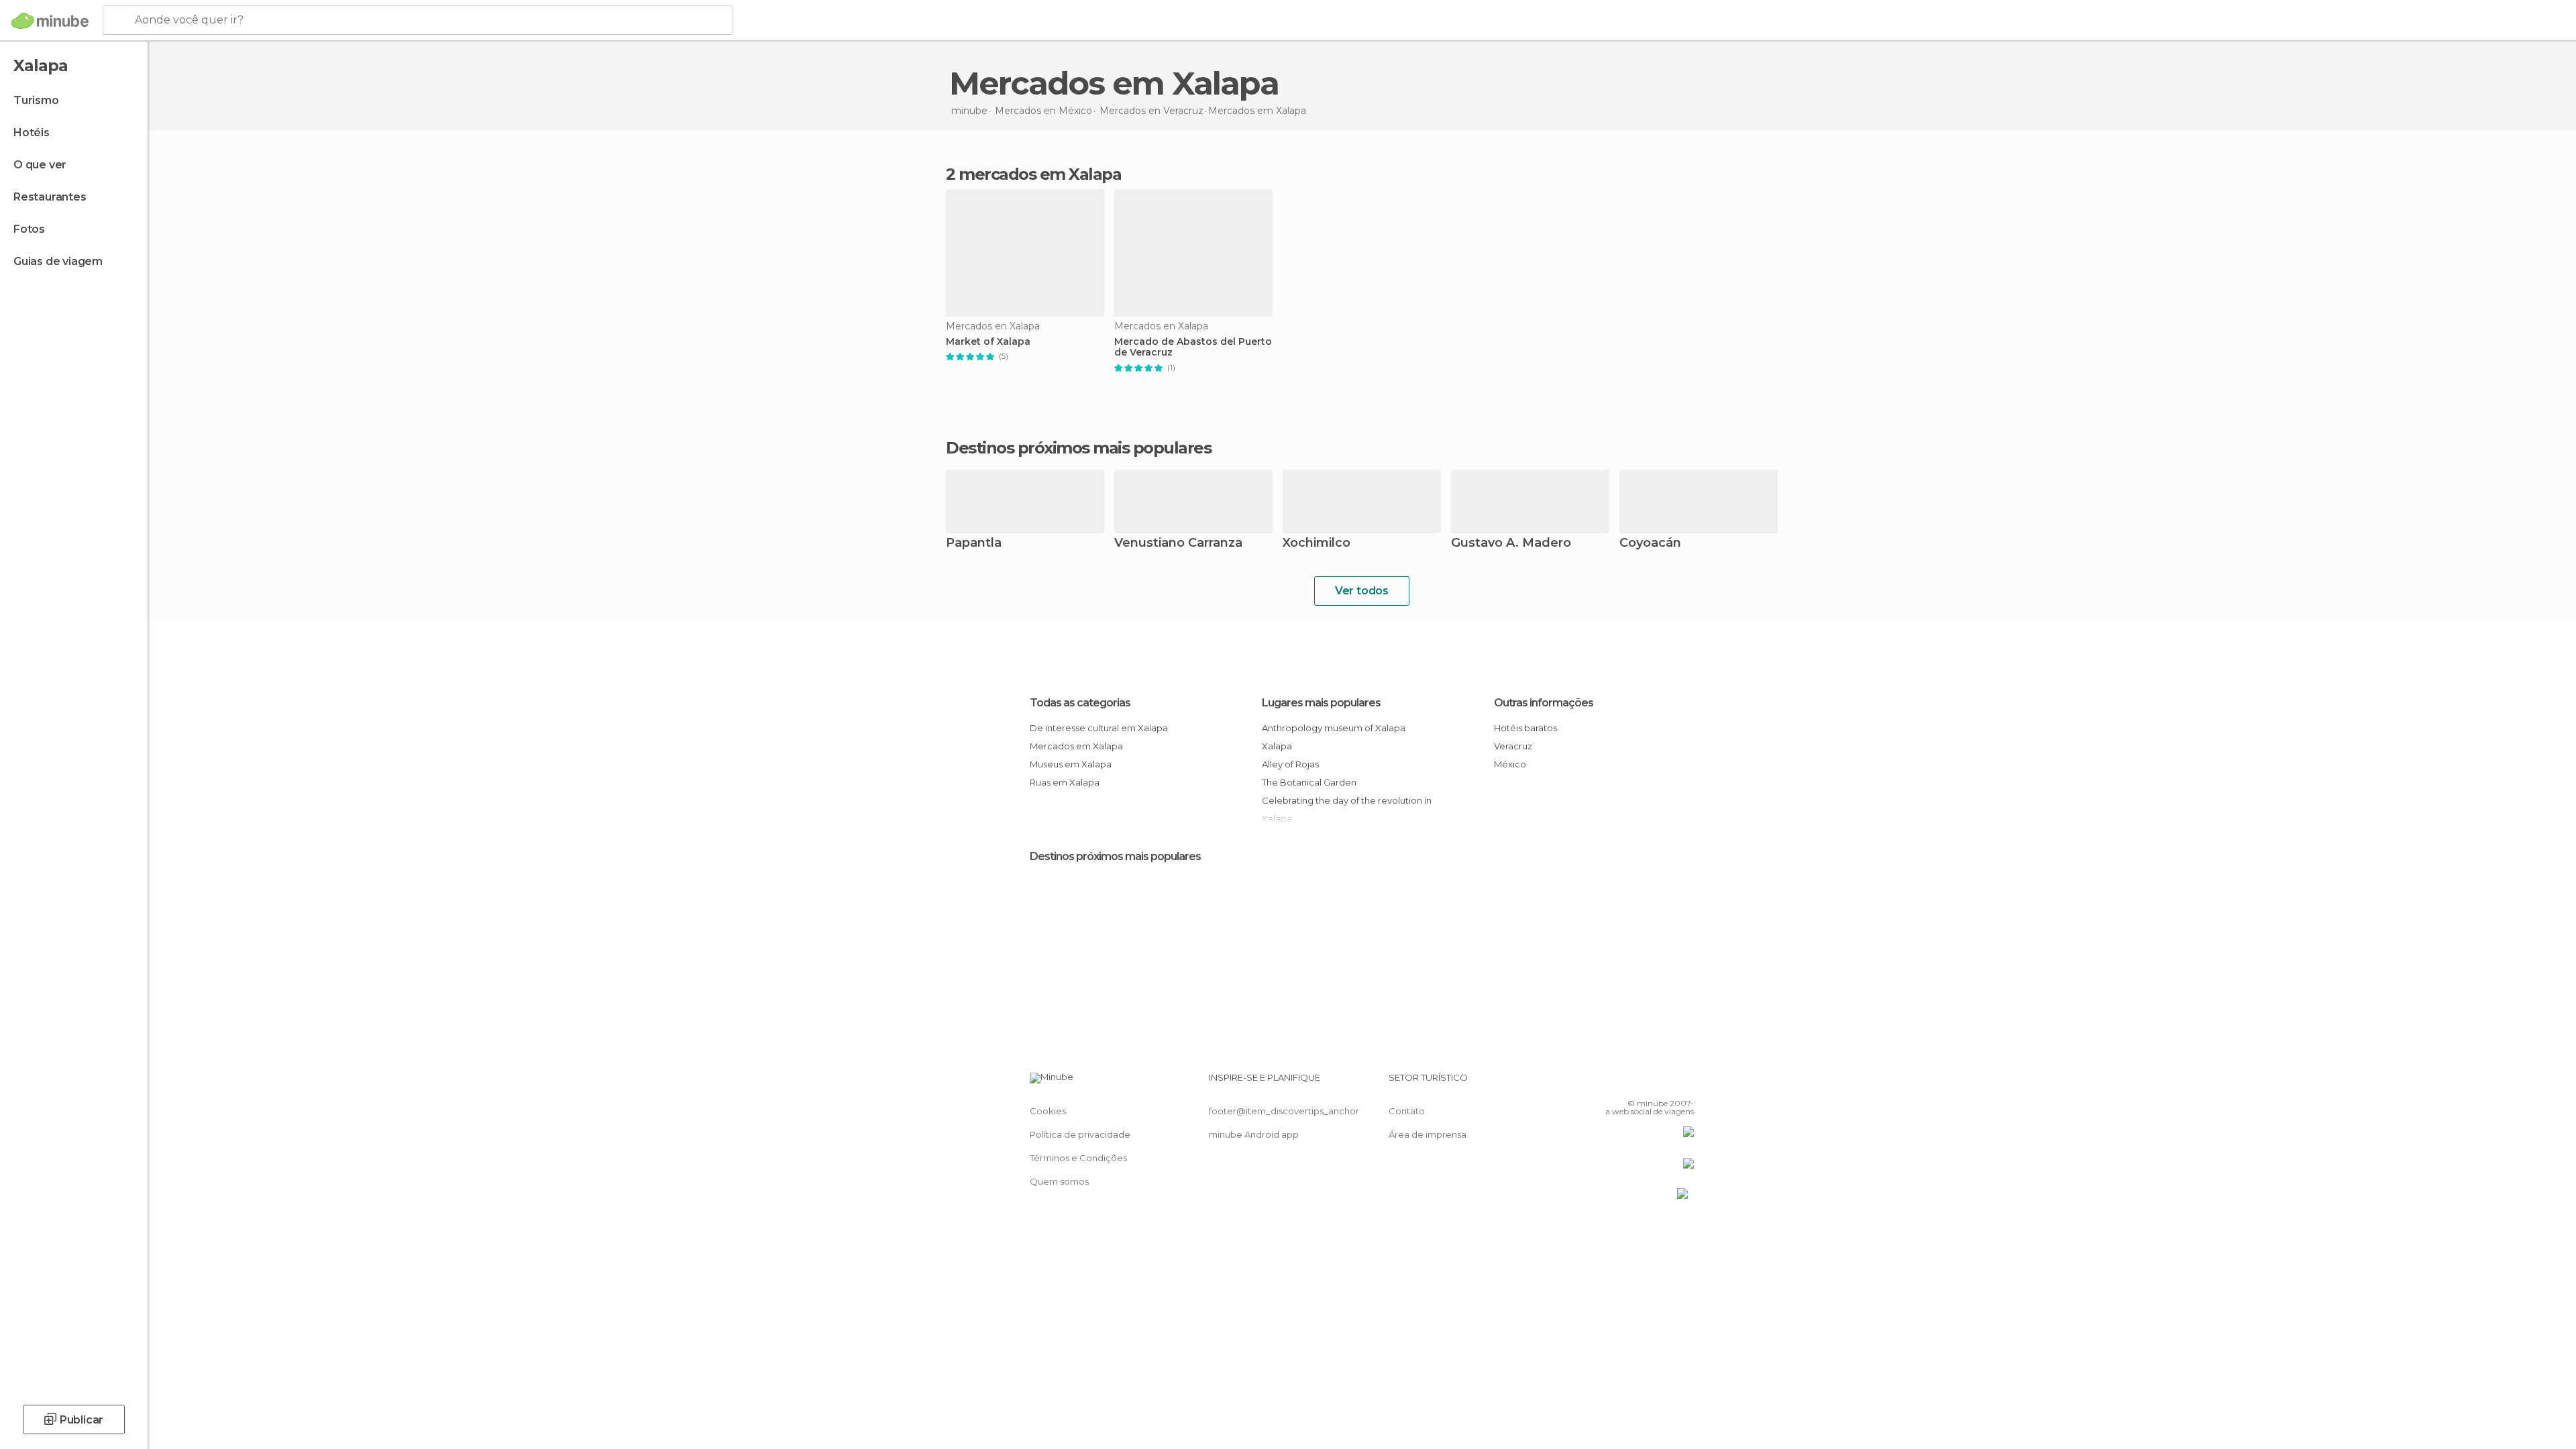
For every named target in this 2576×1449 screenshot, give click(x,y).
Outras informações (1544, 703)
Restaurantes (50, 197)
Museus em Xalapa (1071, 764)
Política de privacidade (1080, 1134)
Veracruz (1513, 746)
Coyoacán (1650, 544)
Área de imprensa (1428, 1134)
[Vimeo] (1662, 1083)
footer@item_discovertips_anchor (1284, 1111)
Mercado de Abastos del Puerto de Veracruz (1193, 347)
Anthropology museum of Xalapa (1334, 728)
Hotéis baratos (1525, 728)
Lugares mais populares (1321, 703)
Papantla (974, 544)
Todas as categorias (1080, 703)
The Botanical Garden (1309, 782)
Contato (1407, 1111)
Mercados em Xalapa (1076, 746)
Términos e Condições (1078, 1158)
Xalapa (1277, 746)
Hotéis (32, 132)
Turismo (36, 100)
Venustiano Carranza (1178, 544)
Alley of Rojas (1290, 764)
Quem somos (1059, 1181)
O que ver (40, 165)
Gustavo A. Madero (1511, 544)
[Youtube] (1684, 1083)
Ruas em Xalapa (1065, 782)
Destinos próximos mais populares (1078, 448)
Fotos (29, 229)
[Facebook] (1617, 1083)
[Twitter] (1640, 1083)
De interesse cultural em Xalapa (1099, 728)
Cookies (1048, 1111)
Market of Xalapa (988, 342)
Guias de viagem (58, 261)
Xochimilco (1317, 544)
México (1510, 764)
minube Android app (1254, 1134)
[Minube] (50, 21)
